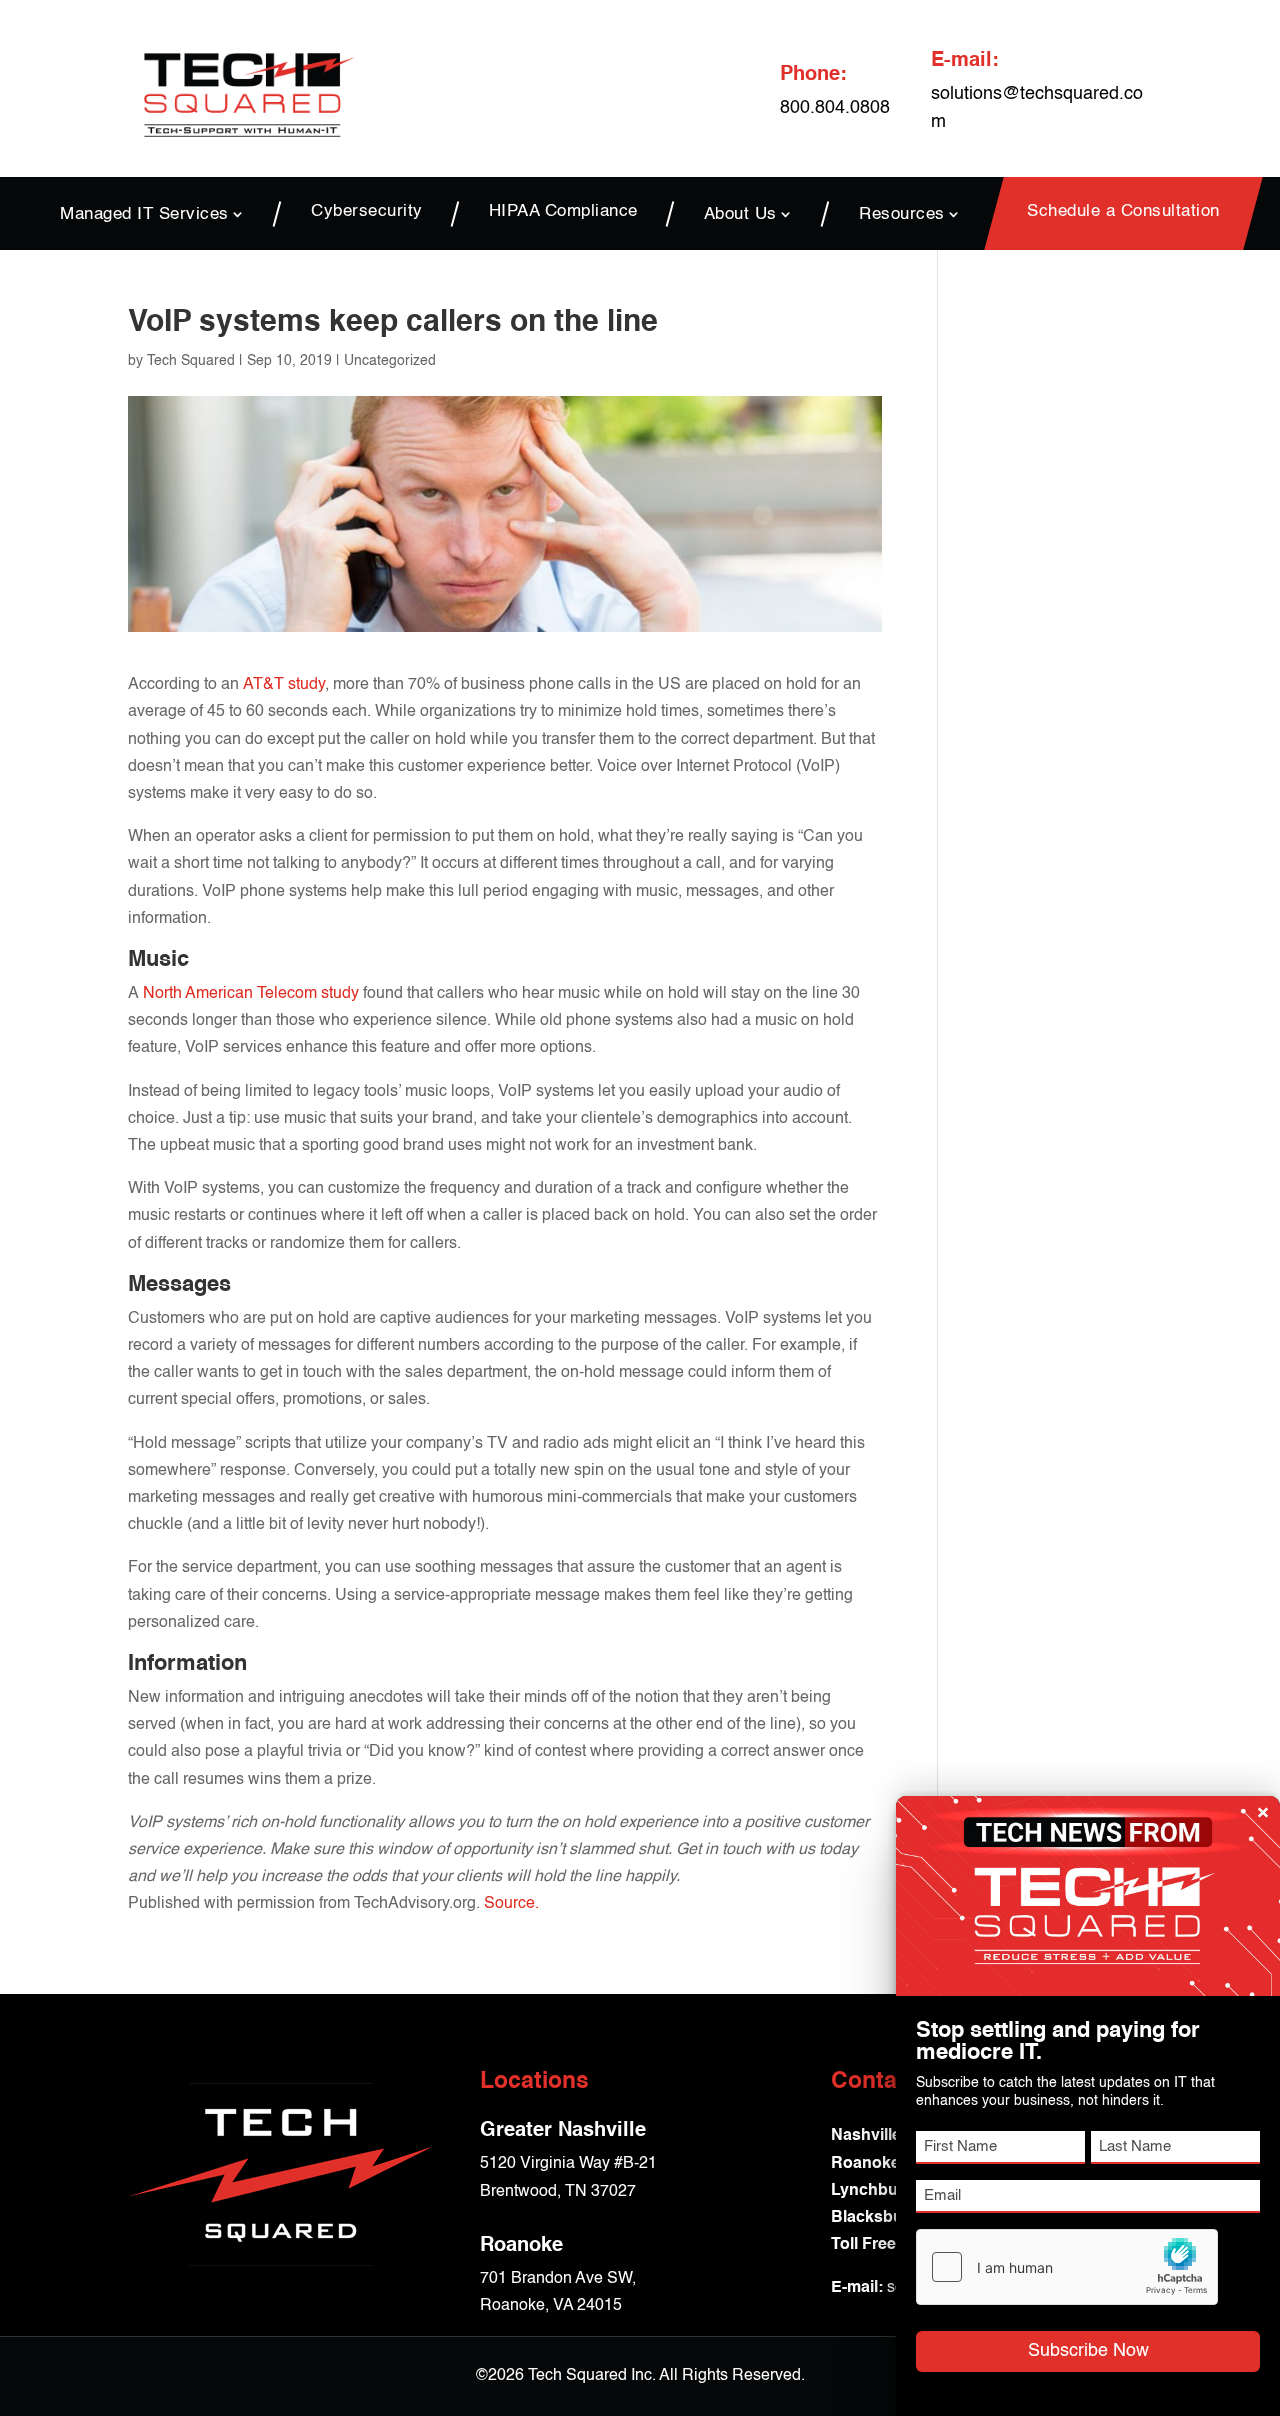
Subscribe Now (1088, 2351)
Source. (511, 1904)
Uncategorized (390, 361)
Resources (902, 214)
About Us (740, 214)
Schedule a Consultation (1123, 212)
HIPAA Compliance (563, 212)
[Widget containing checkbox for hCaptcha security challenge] (1067, 2267)
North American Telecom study (251, 994)
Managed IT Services (144, 214)
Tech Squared (191, 361)
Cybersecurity (367, 212)
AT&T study (284, 685)
